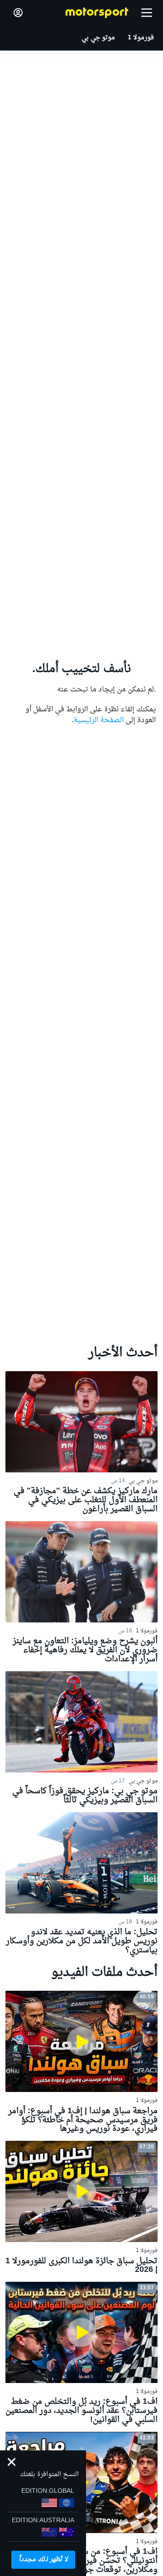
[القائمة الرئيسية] (147, 13)
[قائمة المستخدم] (18, 13)
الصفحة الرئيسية (98, 720)
